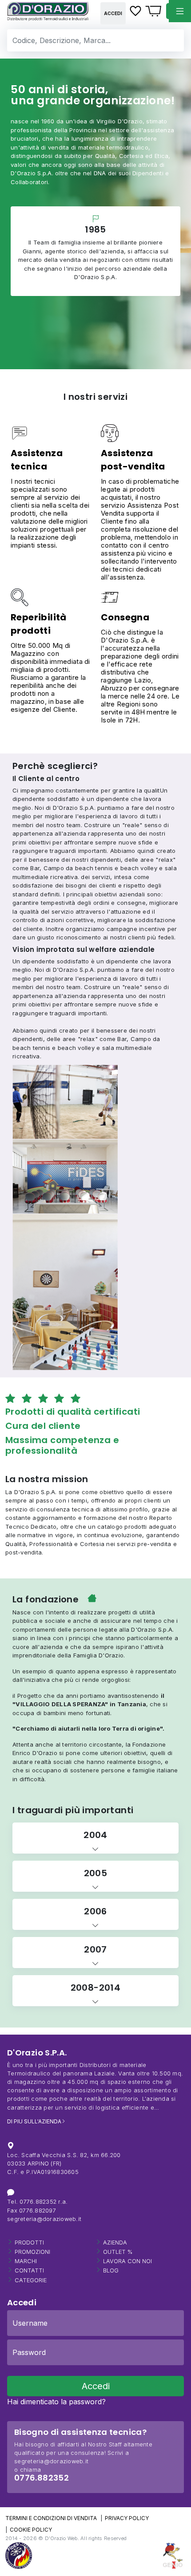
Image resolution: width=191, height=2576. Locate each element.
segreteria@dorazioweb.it (44, 2219)
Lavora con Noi (127, 2261)
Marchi (26, 2261)
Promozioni (32, 2252)
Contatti (29, 2270)
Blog (111, 2270)
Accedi (113, 13)
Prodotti (29, 2243)
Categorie (31, 2280)
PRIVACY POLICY (127, 2518)
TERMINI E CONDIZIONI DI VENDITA (51, 2518)
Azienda (115, 2243)
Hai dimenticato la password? (56, 2402)
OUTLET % (118, 2252)
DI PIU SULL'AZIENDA (34, 2121)
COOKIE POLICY (31, 2530)
